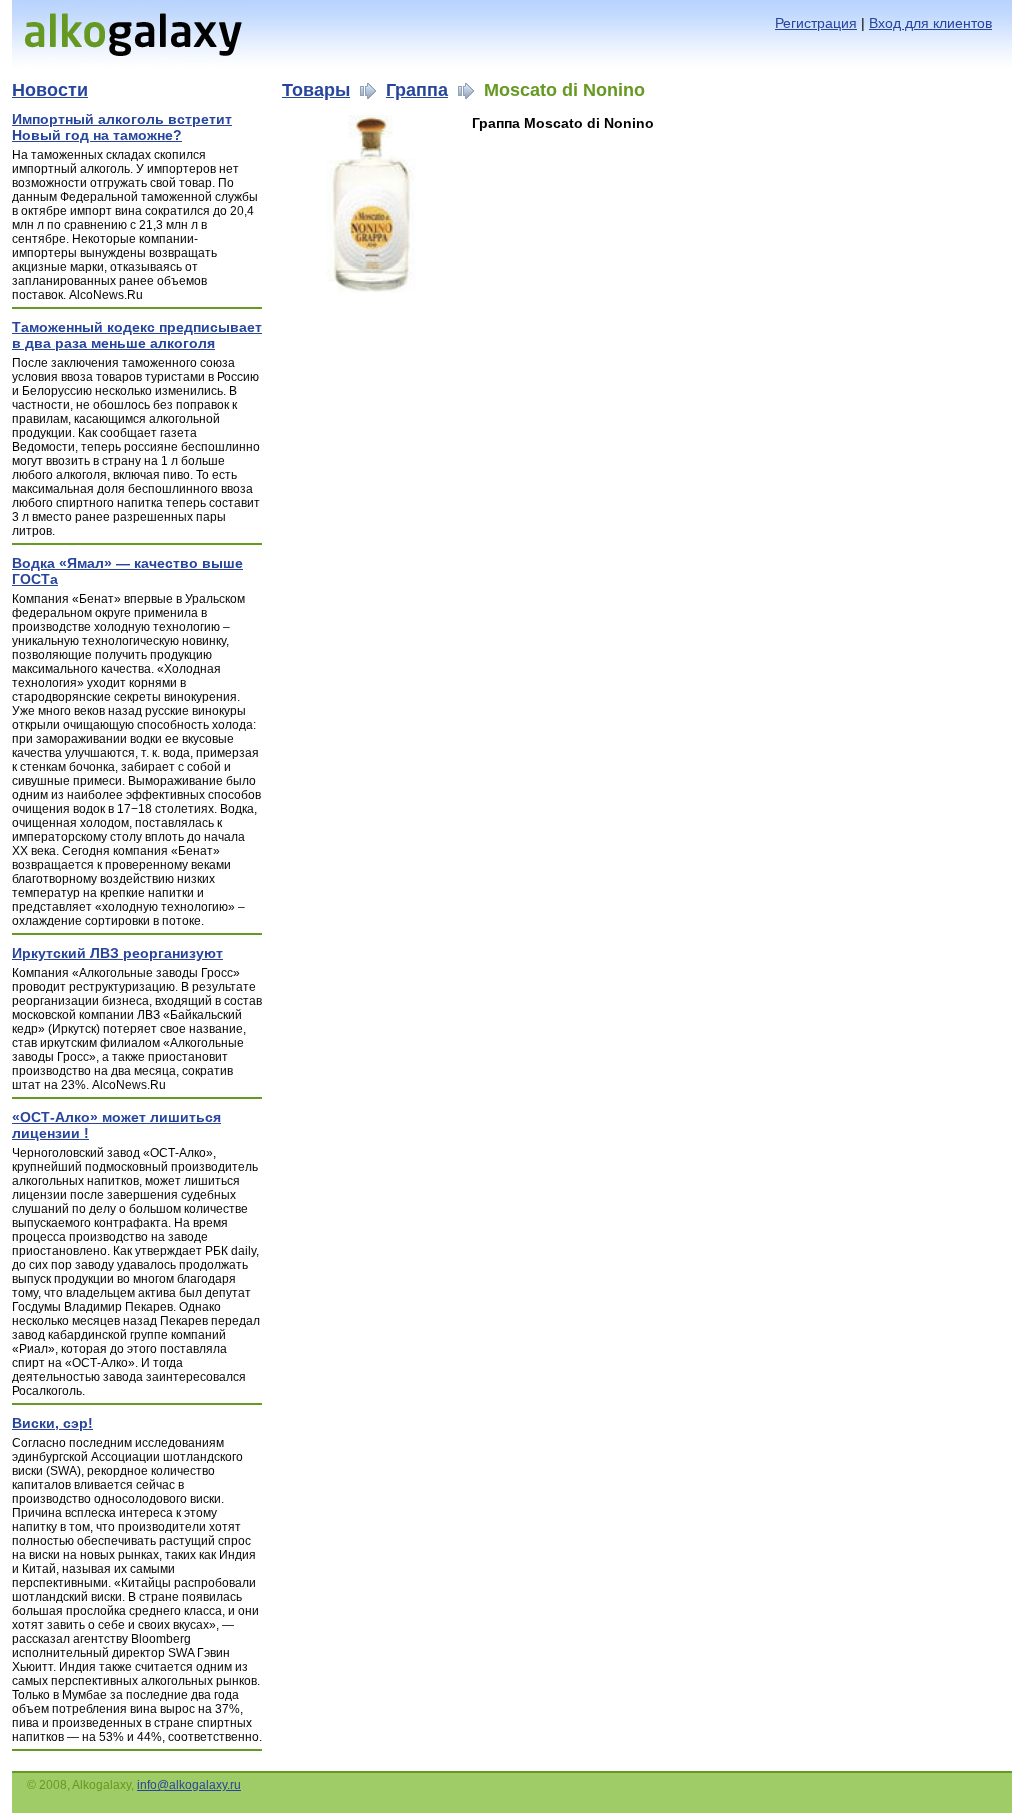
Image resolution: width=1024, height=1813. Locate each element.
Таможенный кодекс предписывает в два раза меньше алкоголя (137, 335)
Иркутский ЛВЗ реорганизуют (117, 953)
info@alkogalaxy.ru (189, 1785)
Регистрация (816, 23)
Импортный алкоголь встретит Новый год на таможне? (122, 127)
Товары (316, 90)
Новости (50, 90)
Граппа (417, 90)
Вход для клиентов (930, 23)
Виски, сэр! (52, 1423)
